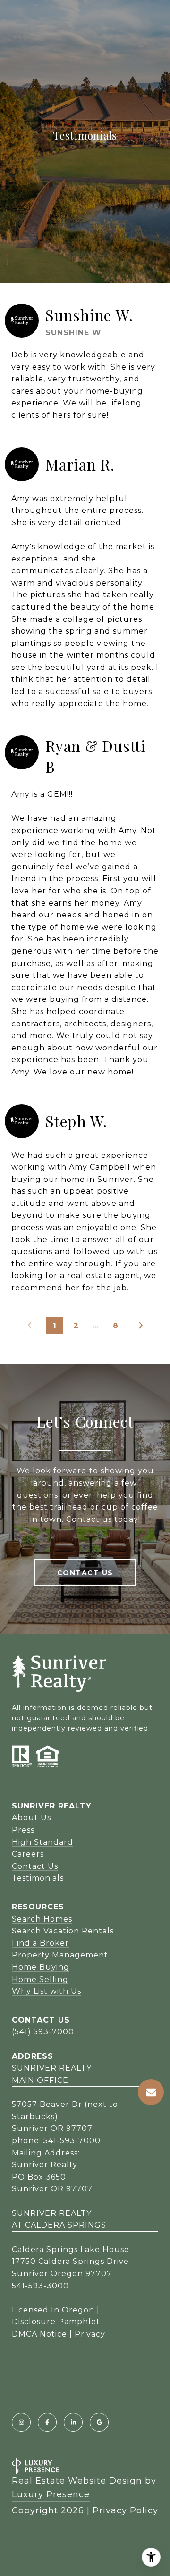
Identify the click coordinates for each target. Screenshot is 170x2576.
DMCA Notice (39, 2334)
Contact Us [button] (85, 1573)
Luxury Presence (51, 2494)
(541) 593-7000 (43, 2032)
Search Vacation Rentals (63, 1931)
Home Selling (40, 1979)
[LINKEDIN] (73, 2422)
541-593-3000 (40, 2286)
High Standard (42, 1842)
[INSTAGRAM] (21, 2422)
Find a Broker (40, 1943)
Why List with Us (47, 1991)
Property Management (60, 1955)
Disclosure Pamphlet (56, 2322)
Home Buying (41, 1967)
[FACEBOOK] (47, 2422)
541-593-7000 (72, 2141)
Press (23, 1830)
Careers (28, 1854)
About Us (31, 1818)
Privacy (90, 2334)
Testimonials (38, 1878)
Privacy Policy (125, 2510)
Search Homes (42, 1919)
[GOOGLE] (99, 2422)
